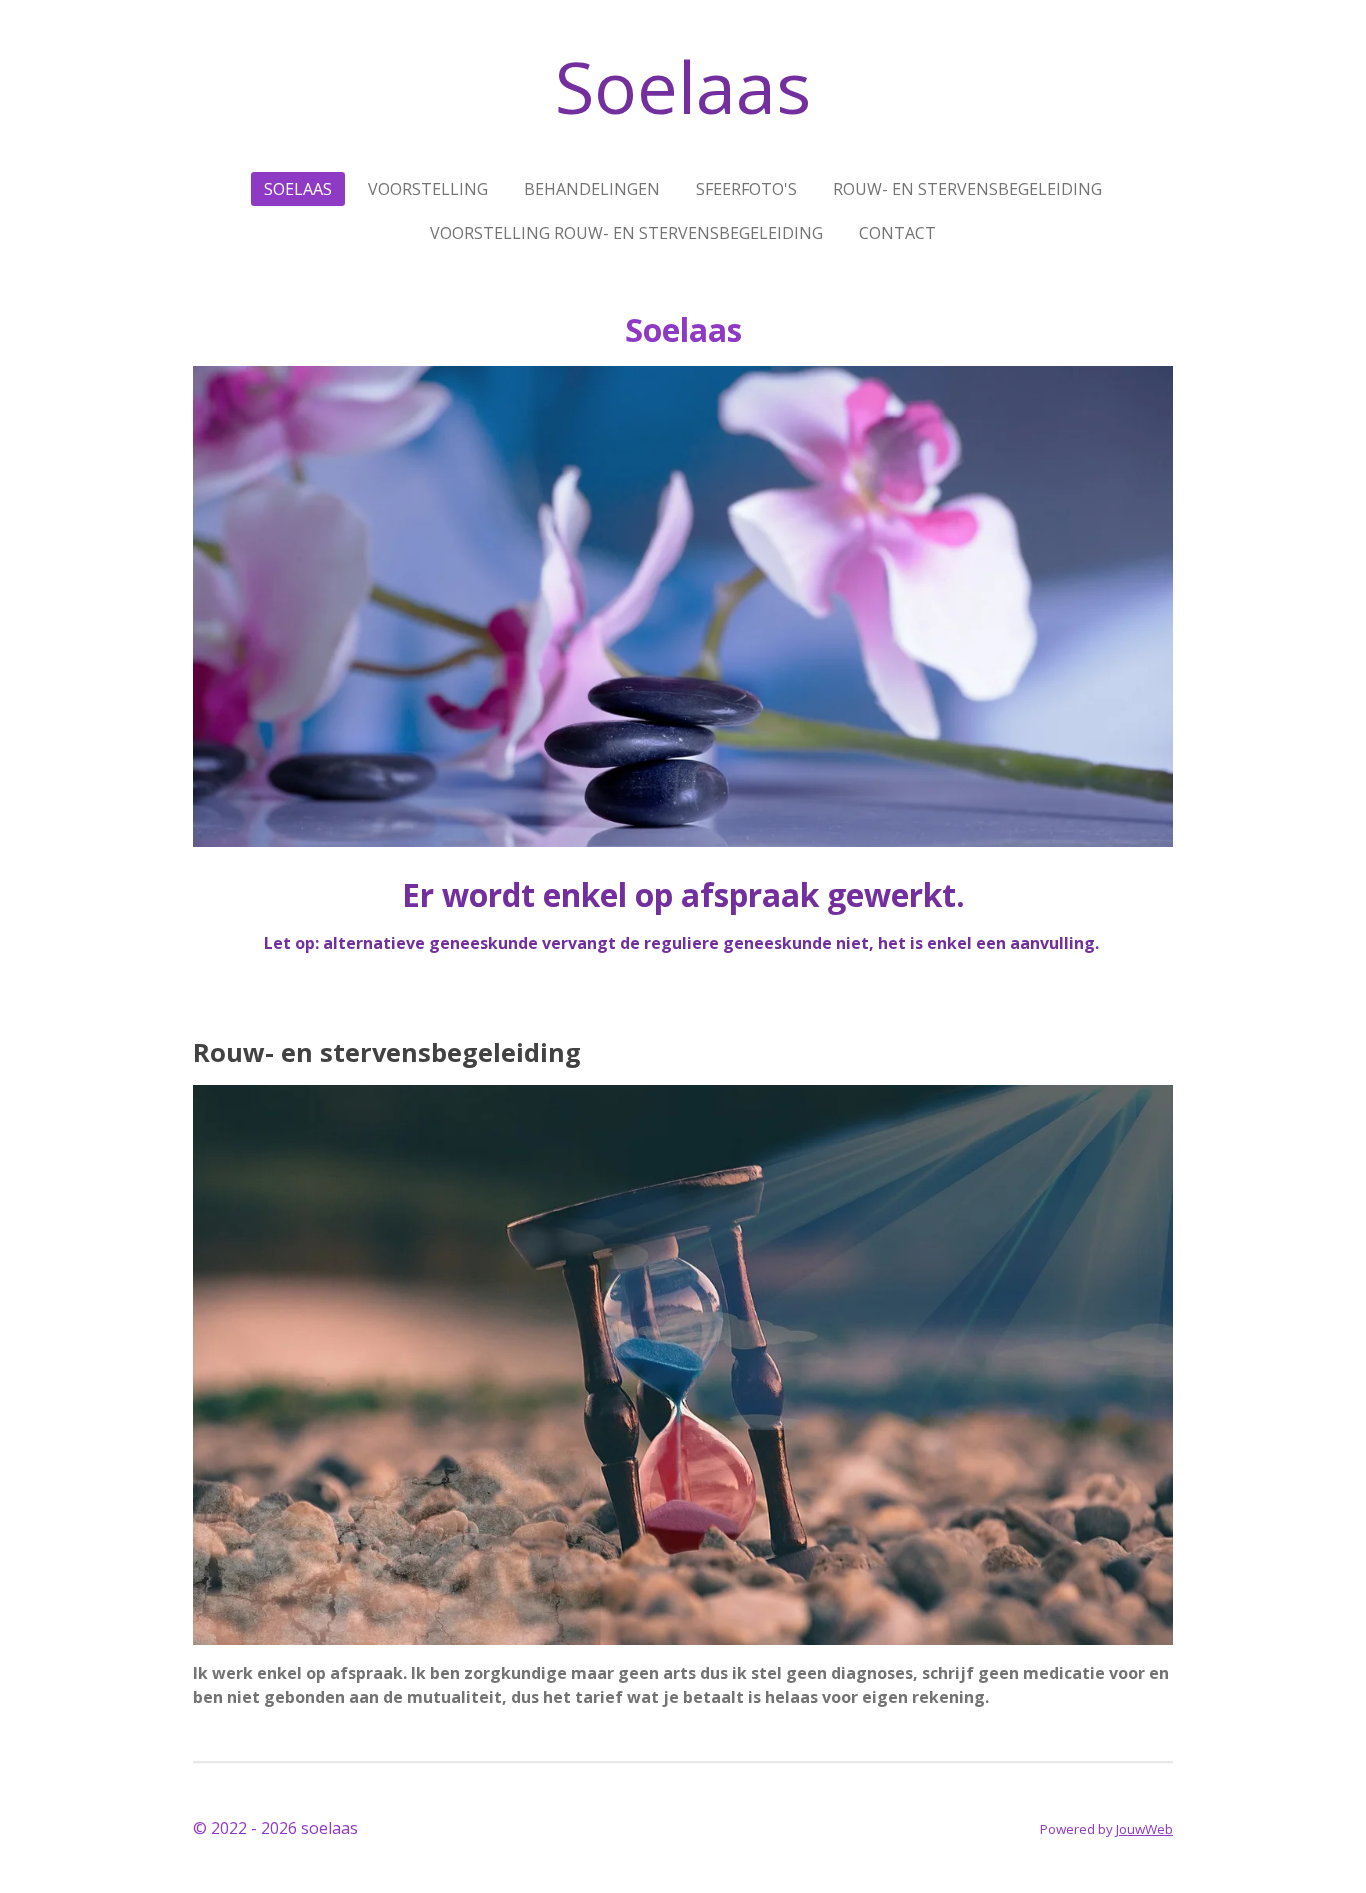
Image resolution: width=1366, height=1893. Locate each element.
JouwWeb (1144, 1829)
